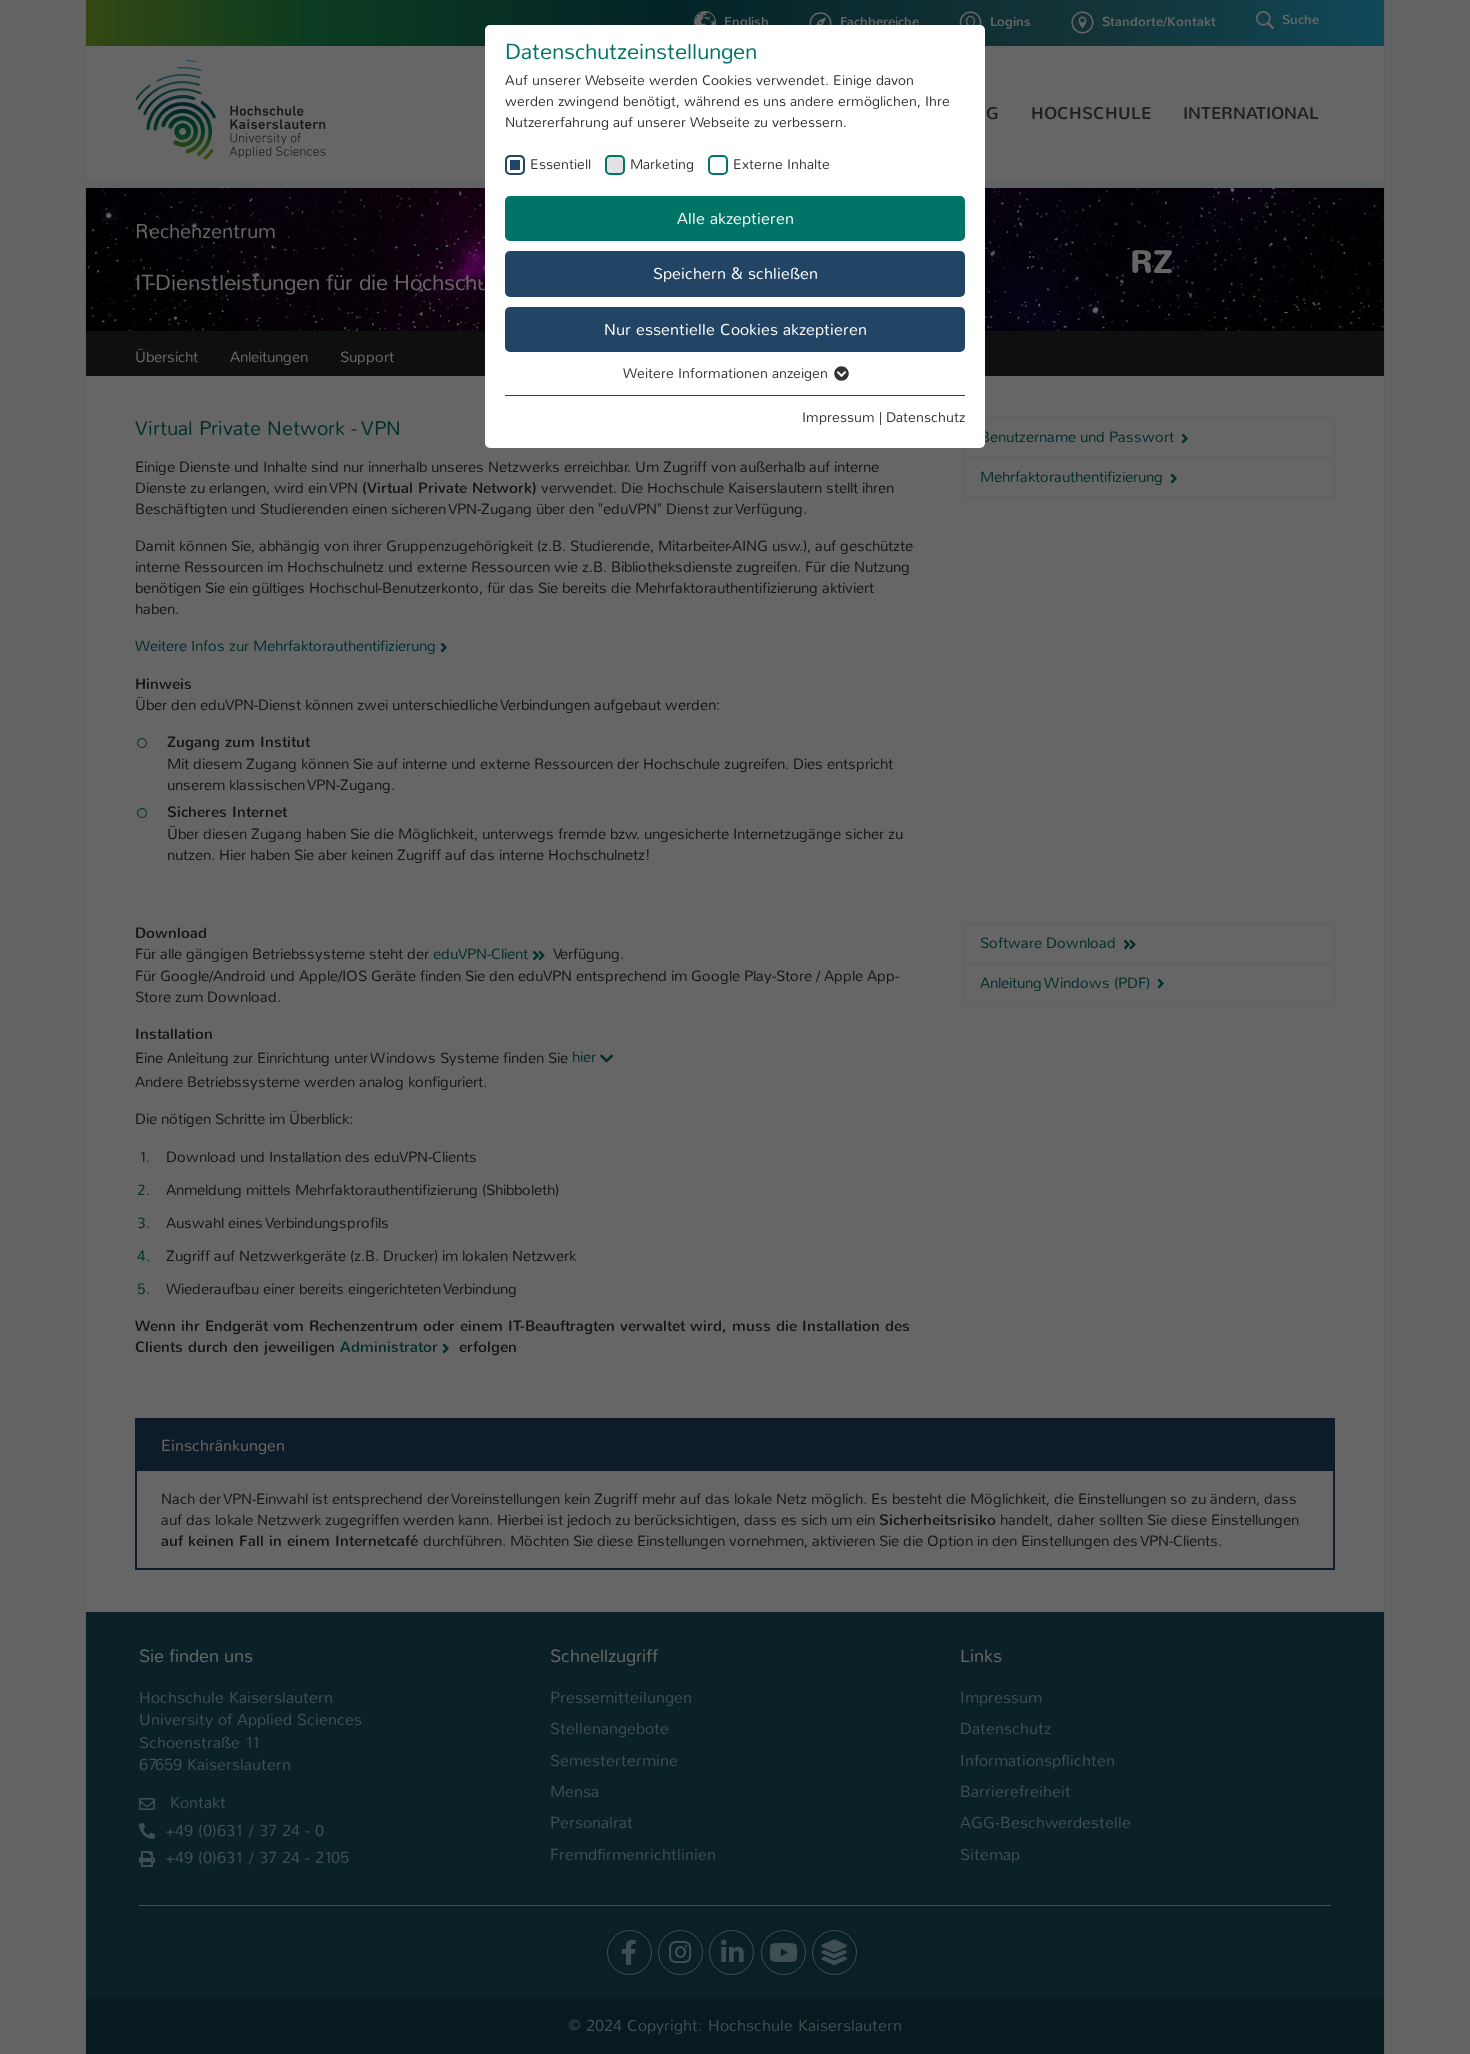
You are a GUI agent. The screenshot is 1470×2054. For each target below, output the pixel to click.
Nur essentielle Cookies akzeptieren (735, 329)
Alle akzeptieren (735, 218)
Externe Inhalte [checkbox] (781, 164)
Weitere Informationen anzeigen (727, 373)
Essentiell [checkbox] (560, 164)
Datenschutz (925, 417)
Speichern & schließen (735, 273)
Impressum (838, 417)
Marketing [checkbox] (662, 164)
